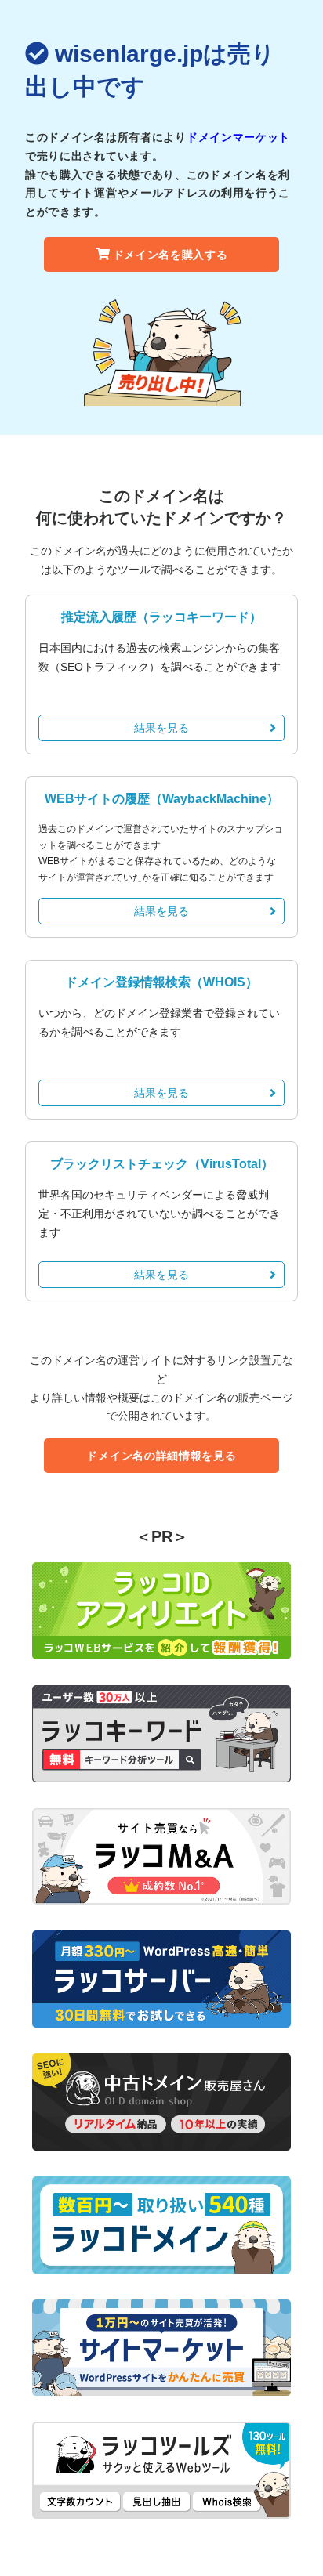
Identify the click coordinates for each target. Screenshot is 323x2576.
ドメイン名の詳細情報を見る (161, 1456)
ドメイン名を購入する (171, 255)
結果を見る (161, 728)
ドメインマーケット (238, 137)
